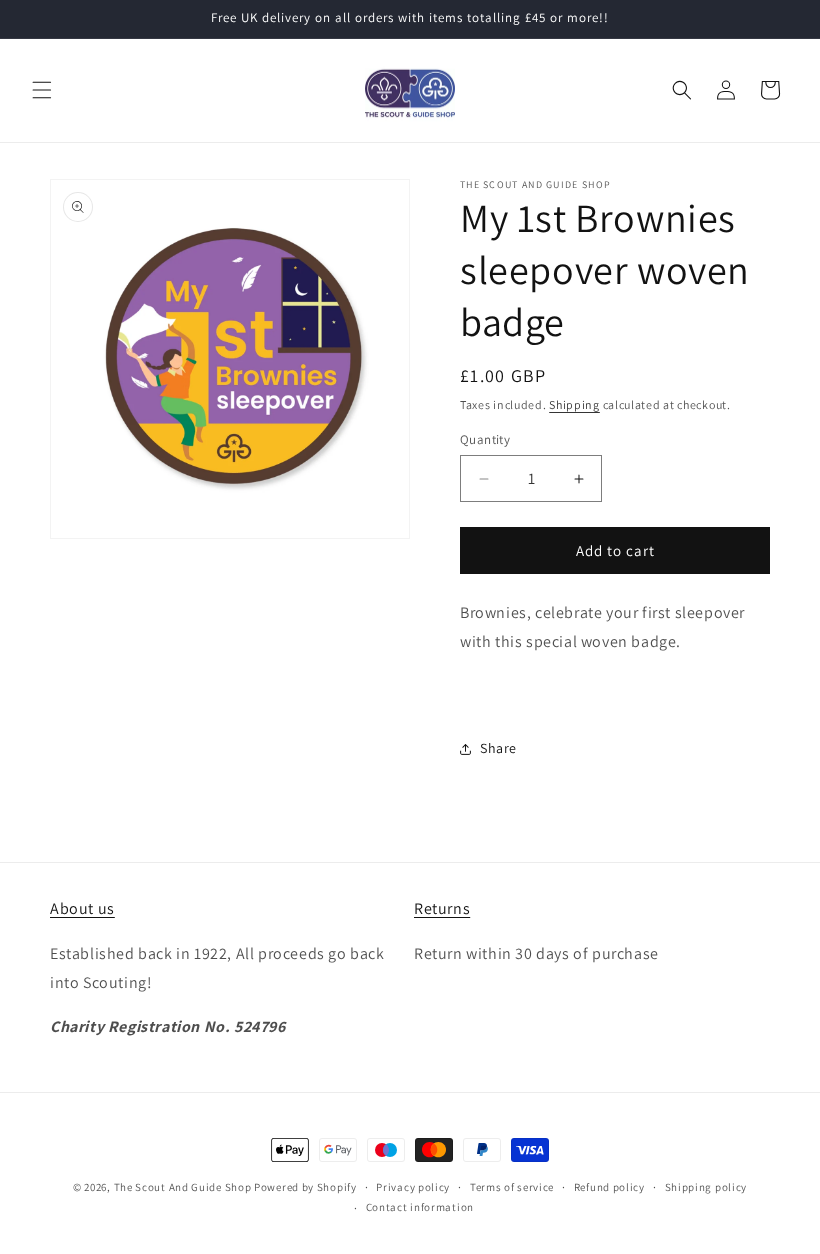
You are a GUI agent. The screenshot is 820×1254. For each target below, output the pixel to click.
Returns (442, 908)
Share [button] (498, 748)
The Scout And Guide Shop (183, 1187)
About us (82, 908)
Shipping (574, 404)
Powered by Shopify (305, 1187)
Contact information (420, 1207)
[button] (42, 90)
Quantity (485, 439)
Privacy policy (413, 1187)
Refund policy (609, 1187)
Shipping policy (706, 1187)
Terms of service (512, 1187)
